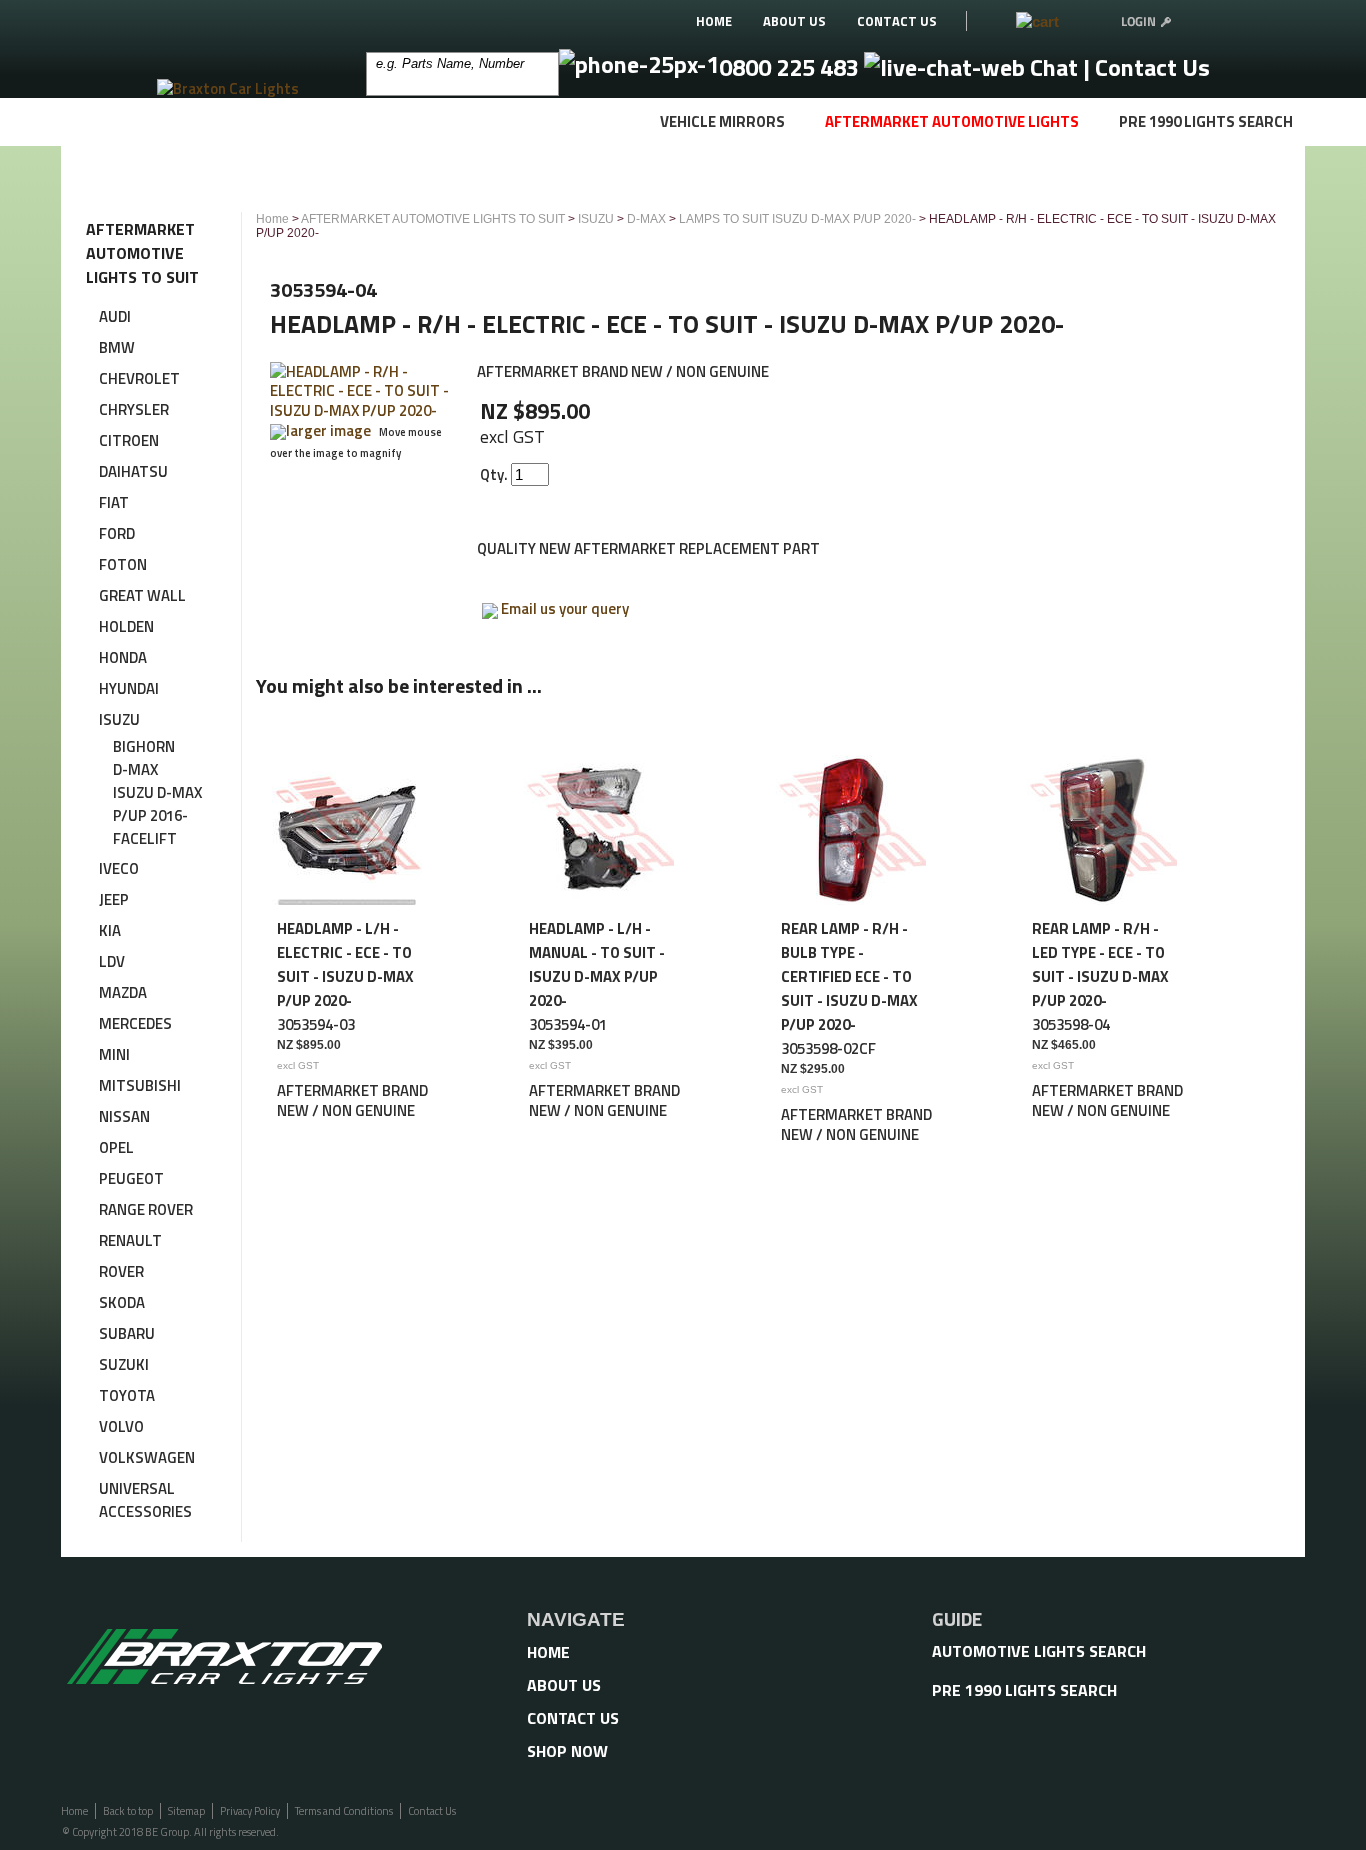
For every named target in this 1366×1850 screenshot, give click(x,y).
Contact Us (1152, 67)
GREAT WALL (142, 595)
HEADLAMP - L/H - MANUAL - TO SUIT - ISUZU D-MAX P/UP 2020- (597, 964)
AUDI (115, 316)
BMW (117, 347)
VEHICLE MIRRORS (722, 121)
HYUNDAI (129, 688)
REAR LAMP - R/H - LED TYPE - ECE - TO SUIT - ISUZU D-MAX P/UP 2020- (1100, 964)
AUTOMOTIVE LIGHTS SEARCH (1039, 1651)
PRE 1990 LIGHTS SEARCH (1206, 121)
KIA (110, 930)
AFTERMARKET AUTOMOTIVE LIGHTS (952, 121)
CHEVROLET (139, 378)
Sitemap (186, 1811)
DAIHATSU (133, 471)
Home (272, 219)
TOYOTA (127, 1395)
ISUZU (119, 719)
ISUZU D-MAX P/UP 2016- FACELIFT (157, 815)
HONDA (123, 657)
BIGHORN (144, 746)
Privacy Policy (250, 1811)
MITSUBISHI (140, 1085)
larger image (328, 430)
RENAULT (130, 1240)
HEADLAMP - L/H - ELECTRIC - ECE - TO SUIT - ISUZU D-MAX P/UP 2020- (345, 964)
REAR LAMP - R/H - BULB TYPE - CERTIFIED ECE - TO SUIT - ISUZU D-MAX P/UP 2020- (849, 976)
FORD (117, 533)
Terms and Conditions (344, 1811)
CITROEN (129, 440)
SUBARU (127, 1333)
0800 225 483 (791, 67)
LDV (112, 961)
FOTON (123, 564)
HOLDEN (126, 626)
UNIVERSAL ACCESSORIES (145, 1500)
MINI (114, 1054)
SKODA (122, 1302)
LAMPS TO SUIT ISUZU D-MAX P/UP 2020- (797, 219)
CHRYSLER (134, 409)
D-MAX (135, 769)
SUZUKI (124, 1364)
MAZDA (123, 992)
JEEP (114, 899)
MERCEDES (135, 1023)
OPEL (116, 1147)
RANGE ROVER (146, 1209)
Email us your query (565, 608)
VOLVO (121, 1426)
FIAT (114, 502)
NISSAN (124, 1116)
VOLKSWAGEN (147, 1457)
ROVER (121, 1271)
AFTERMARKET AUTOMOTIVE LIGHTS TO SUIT (433, 219)
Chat (1054, 67)
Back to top (128, 1811)
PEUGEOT (131, 1178)
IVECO (119, 868)
